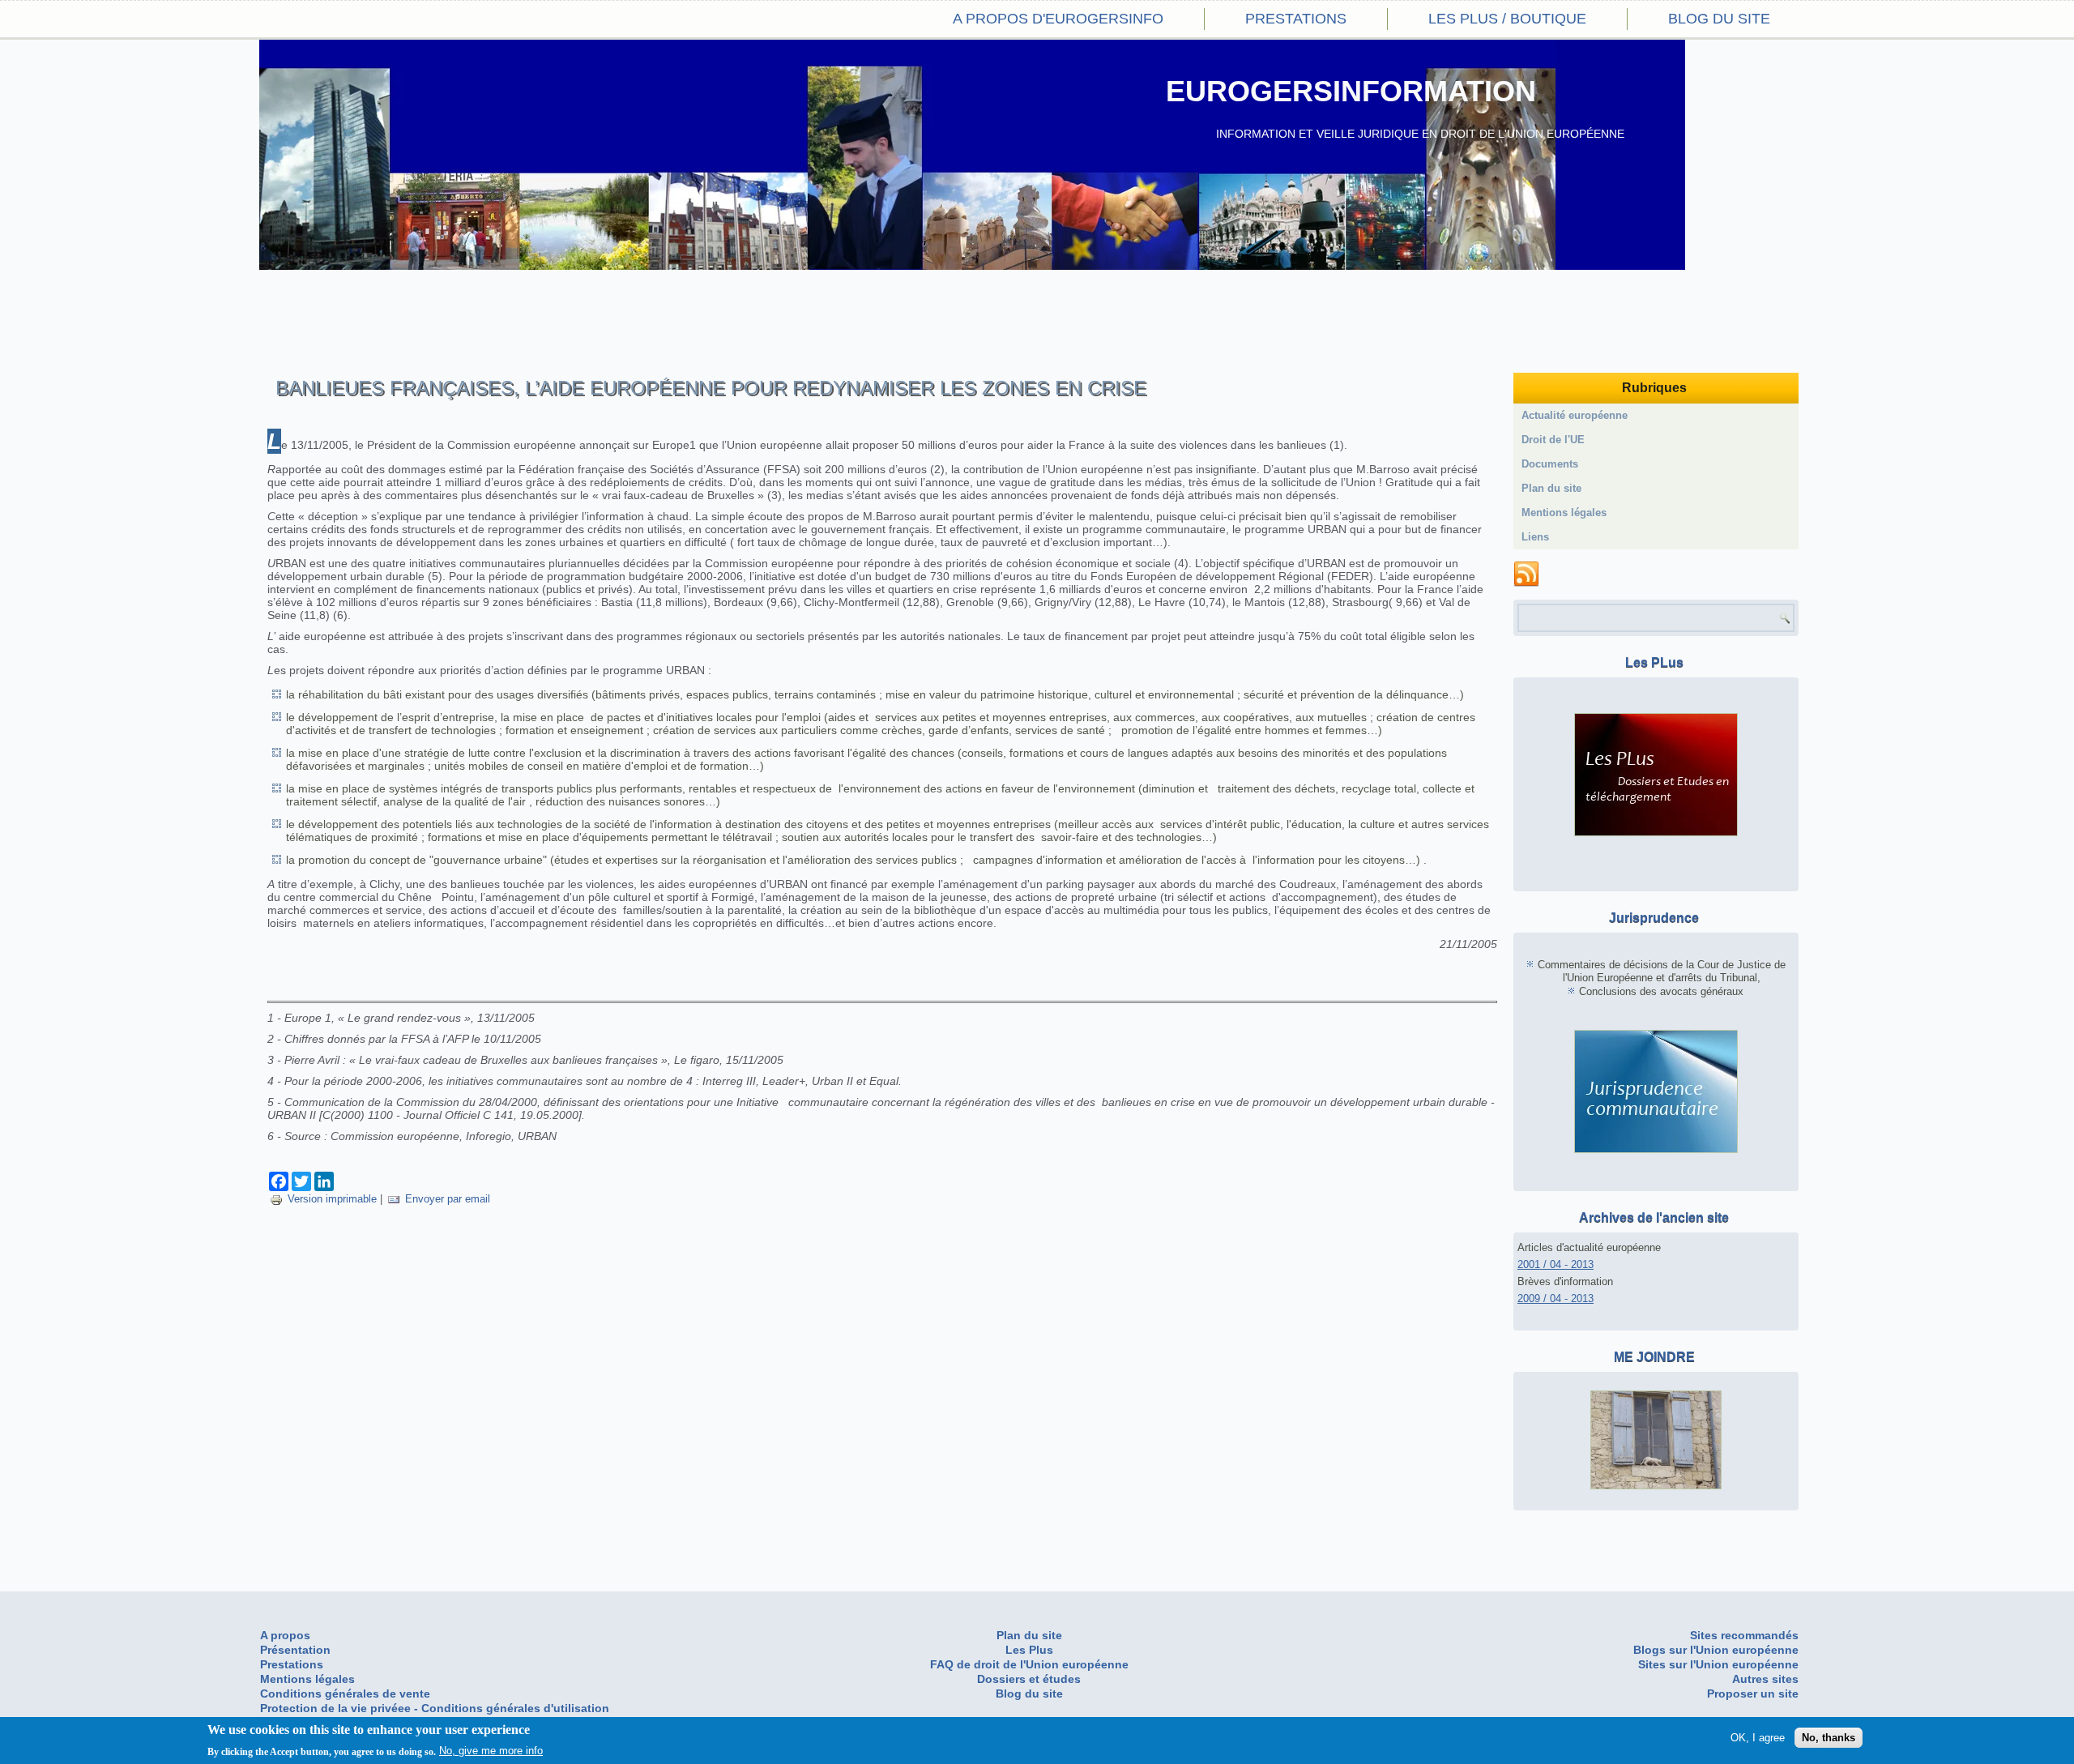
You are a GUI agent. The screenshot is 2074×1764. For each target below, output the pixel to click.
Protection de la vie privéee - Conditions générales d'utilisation (435, 1708)
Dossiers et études (1029, 1679)
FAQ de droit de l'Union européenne (1029, 1664)
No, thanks (1829, 1738)
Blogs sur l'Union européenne (1716, 1650)
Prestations (1296, 19)
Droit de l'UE (1553, 440)
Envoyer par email (448, 1199)
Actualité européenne (1575, 415)
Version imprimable (332, 1199)
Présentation (295, 1650)
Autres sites (1765, 1679)
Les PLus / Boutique (1507, 19)
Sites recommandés (1744, 1635)
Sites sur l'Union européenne (1718, 1664)
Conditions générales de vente (345, 1694)
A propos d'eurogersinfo (1058, 19)
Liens (1535, 537)
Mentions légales (1564, 513)
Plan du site (1551, 488)
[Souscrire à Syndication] (1526, 574)
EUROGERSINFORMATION (1351, 91)
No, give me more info (491, 1751)
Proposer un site (1753, 1694)
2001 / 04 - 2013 (1555, 1264)
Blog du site (1719, 19)
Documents (1550, 464)
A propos (285, 1635)
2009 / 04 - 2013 (1555, 1298)
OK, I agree (1758, 1738)
